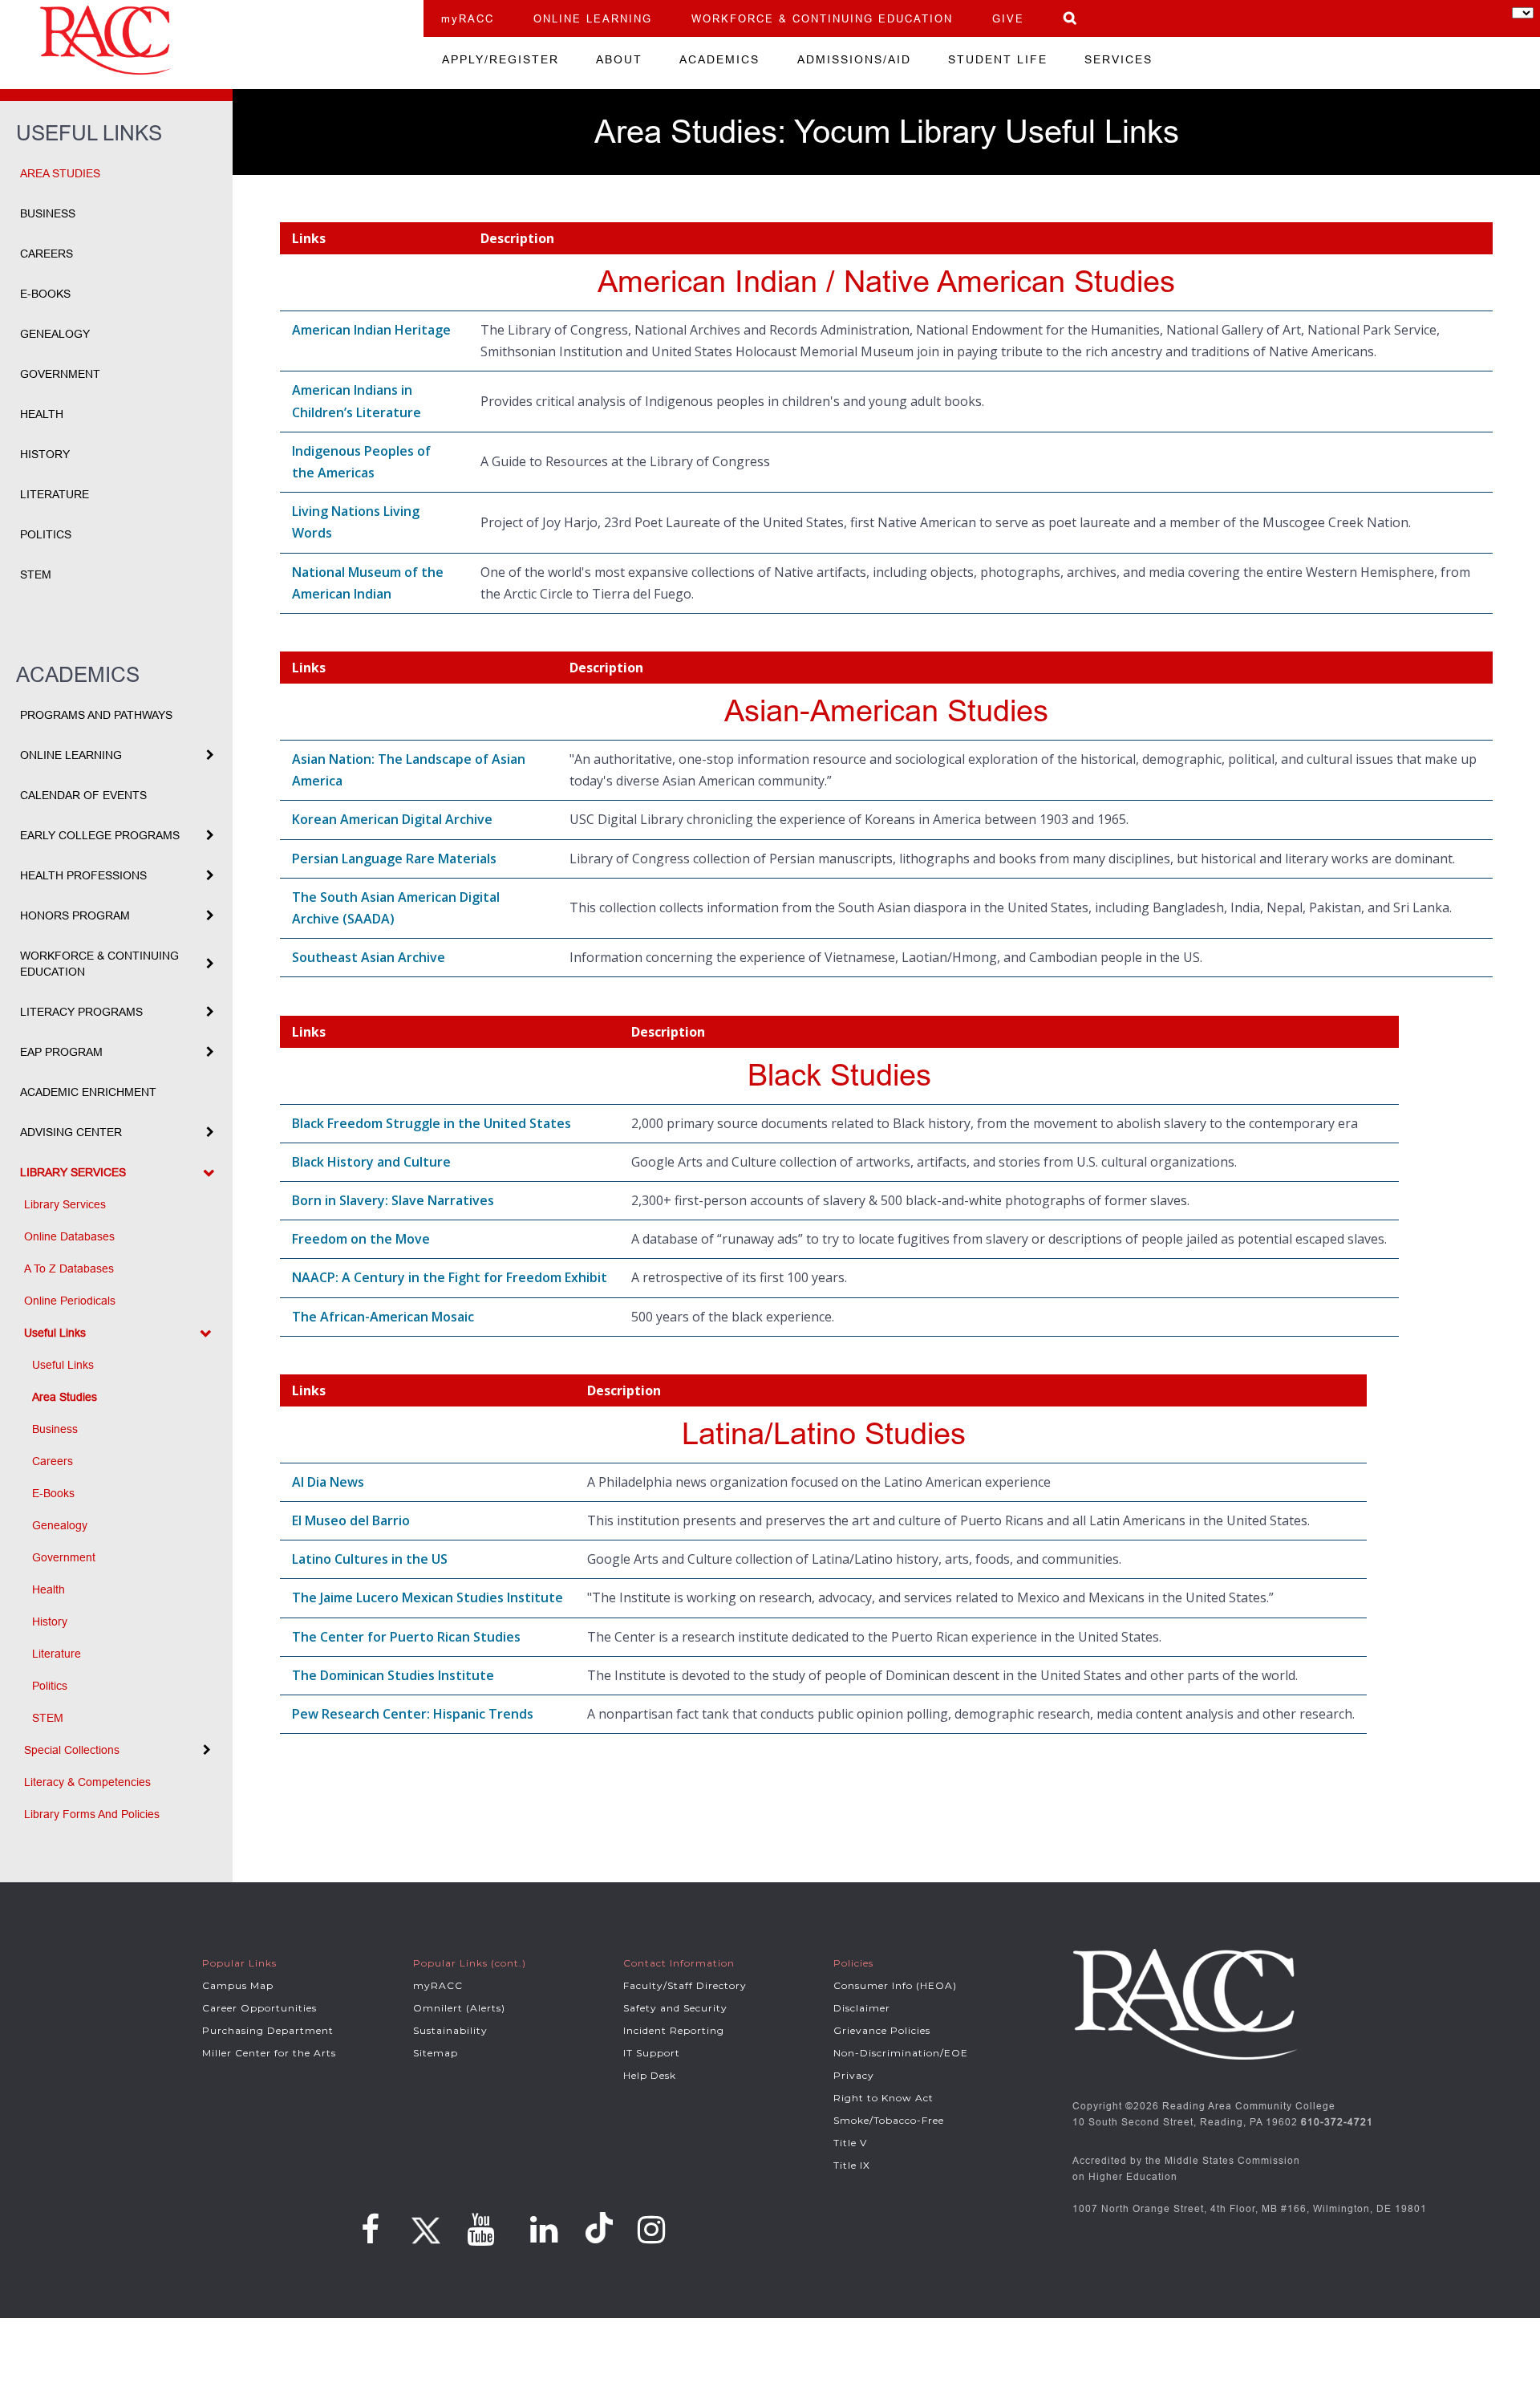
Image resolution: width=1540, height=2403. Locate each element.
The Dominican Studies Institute (393, 1675)
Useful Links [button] (55, 1333)
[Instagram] (652, 2230)
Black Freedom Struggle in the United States (432, 1123)
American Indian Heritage (371, 330)
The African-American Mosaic (383, 1317)
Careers (47, 254)
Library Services (65, 1204)
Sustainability (450, 2030)
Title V (850, 2143)
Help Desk (650, 2075)
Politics (46, 534)
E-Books (45, 294)
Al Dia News (328, 1482)
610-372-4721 (1337, 2122)
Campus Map (238, 1985)
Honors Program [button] (75, 915)
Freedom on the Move (361, 1239)
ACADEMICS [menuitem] (719, 59)
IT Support (652, 2053)
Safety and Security (675, 2008)
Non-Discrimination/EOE (901, 2053)
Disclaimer (862, 2008)
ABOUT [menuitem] (619, 59)
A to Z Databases (69, 1268)
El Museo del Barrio (351, 1520)
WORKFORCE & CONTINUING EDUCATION (822, 18)
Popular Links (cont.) (470, 1963)
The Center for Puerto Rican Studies (406, 1637)
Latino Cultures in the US (370, 1559)
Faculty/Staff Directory (685, 1985)
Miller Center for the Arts (269, 2053)
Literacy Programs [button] (81, 1012)
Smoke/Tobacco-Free (889, 2120)
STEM (36, 574)
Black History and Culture (371, 1162)
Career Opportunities (259, 2008)
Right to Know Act (883, 2098)
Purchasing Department (268, 2030)
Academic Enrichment (88, 1092)
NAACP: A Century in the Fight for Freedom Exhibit (450, 1277)
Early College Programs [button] (100, 835)
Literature (55, 494)
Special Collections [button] (72, 1750)
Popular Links (239, 1963)
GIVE (1008, 18)
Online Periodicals (70, 1301)
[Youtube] (481, 2230)
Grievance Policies (882, 2030)
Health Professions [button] (83, 875)
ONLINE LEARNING (593, 18)
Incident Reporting (674, 2030)
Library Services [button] (73, 1172)
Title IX (852, 2165)
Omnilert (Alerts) (459, 2008)
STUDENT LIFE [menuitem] (998, 59)
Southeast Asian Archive (369, 957)
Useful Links (63, 1365)
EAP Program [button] (61, 1052)
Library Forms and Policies (92, 1814)
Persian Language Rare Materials (394, 859)
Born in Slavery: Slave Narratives (393, 1200)
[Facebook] (371, 2230)
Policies (853, 1963)
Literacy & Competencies (87, 1782)
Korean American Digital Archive (392, 819)
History (45, 454)
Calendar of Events (83, 795)
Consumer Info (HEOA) (895, 1985)
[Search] (1071, 18)
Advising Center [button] (71, 1132)
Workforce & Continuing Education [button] (99, 964)
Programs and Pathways (96, 715)
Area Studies (60, 173)
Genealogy (55, 334)
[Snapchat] (602, 2228)
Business (48, 213)
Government (60, 374)
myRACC (468, 18)
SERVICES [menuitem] (1119, 59)
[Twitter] (423, 2225)
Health (42, 414)
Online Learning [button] (71, 755)
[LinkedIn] (544, 2230)
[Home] (212, 40)
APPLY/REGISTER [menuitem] (500, 59)
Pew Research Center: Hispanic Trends (413, 1714)
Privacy (854, 2075)
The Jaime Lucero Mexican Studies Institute (428, 1597)
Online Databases (69, 1236)
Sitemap (436, 2053)
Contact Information (679, 1963)
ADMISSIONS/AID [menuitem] (854, 59)
